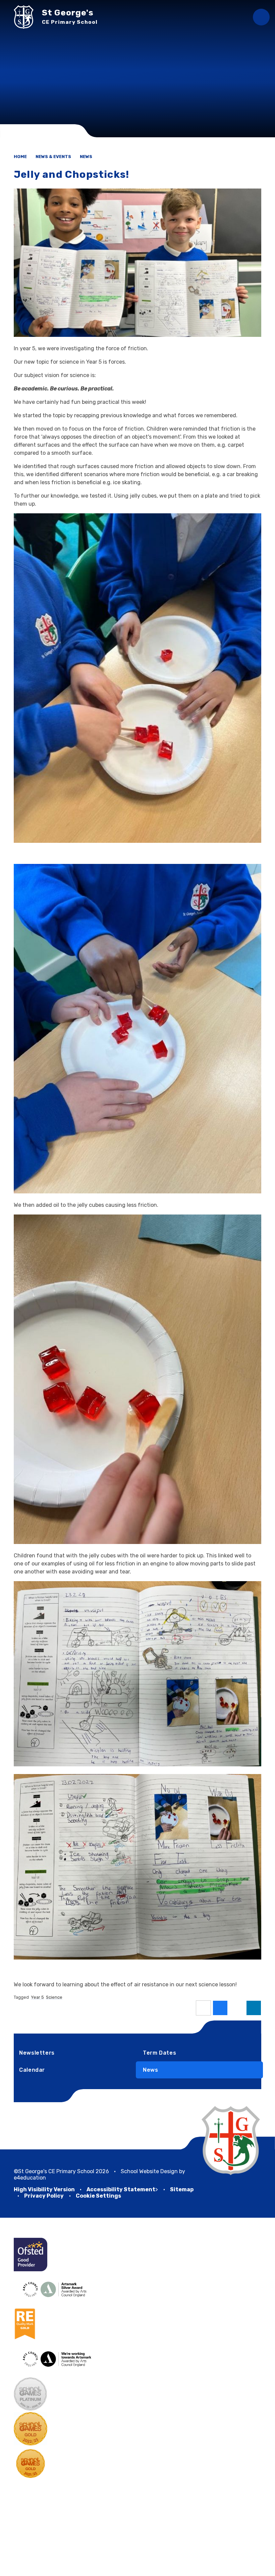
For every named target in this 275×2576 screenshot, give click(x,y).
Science (54, 1997)
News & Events (53, 157)
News (86, 157)
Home (20, 157)
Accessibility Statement (121, 2189)
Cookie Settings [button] (98, 2196)
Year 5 (37, 1997)
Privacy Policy (44, 2196)
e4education (30, 2178)
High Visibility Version (44, 2189)
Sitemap (182, 2189)
